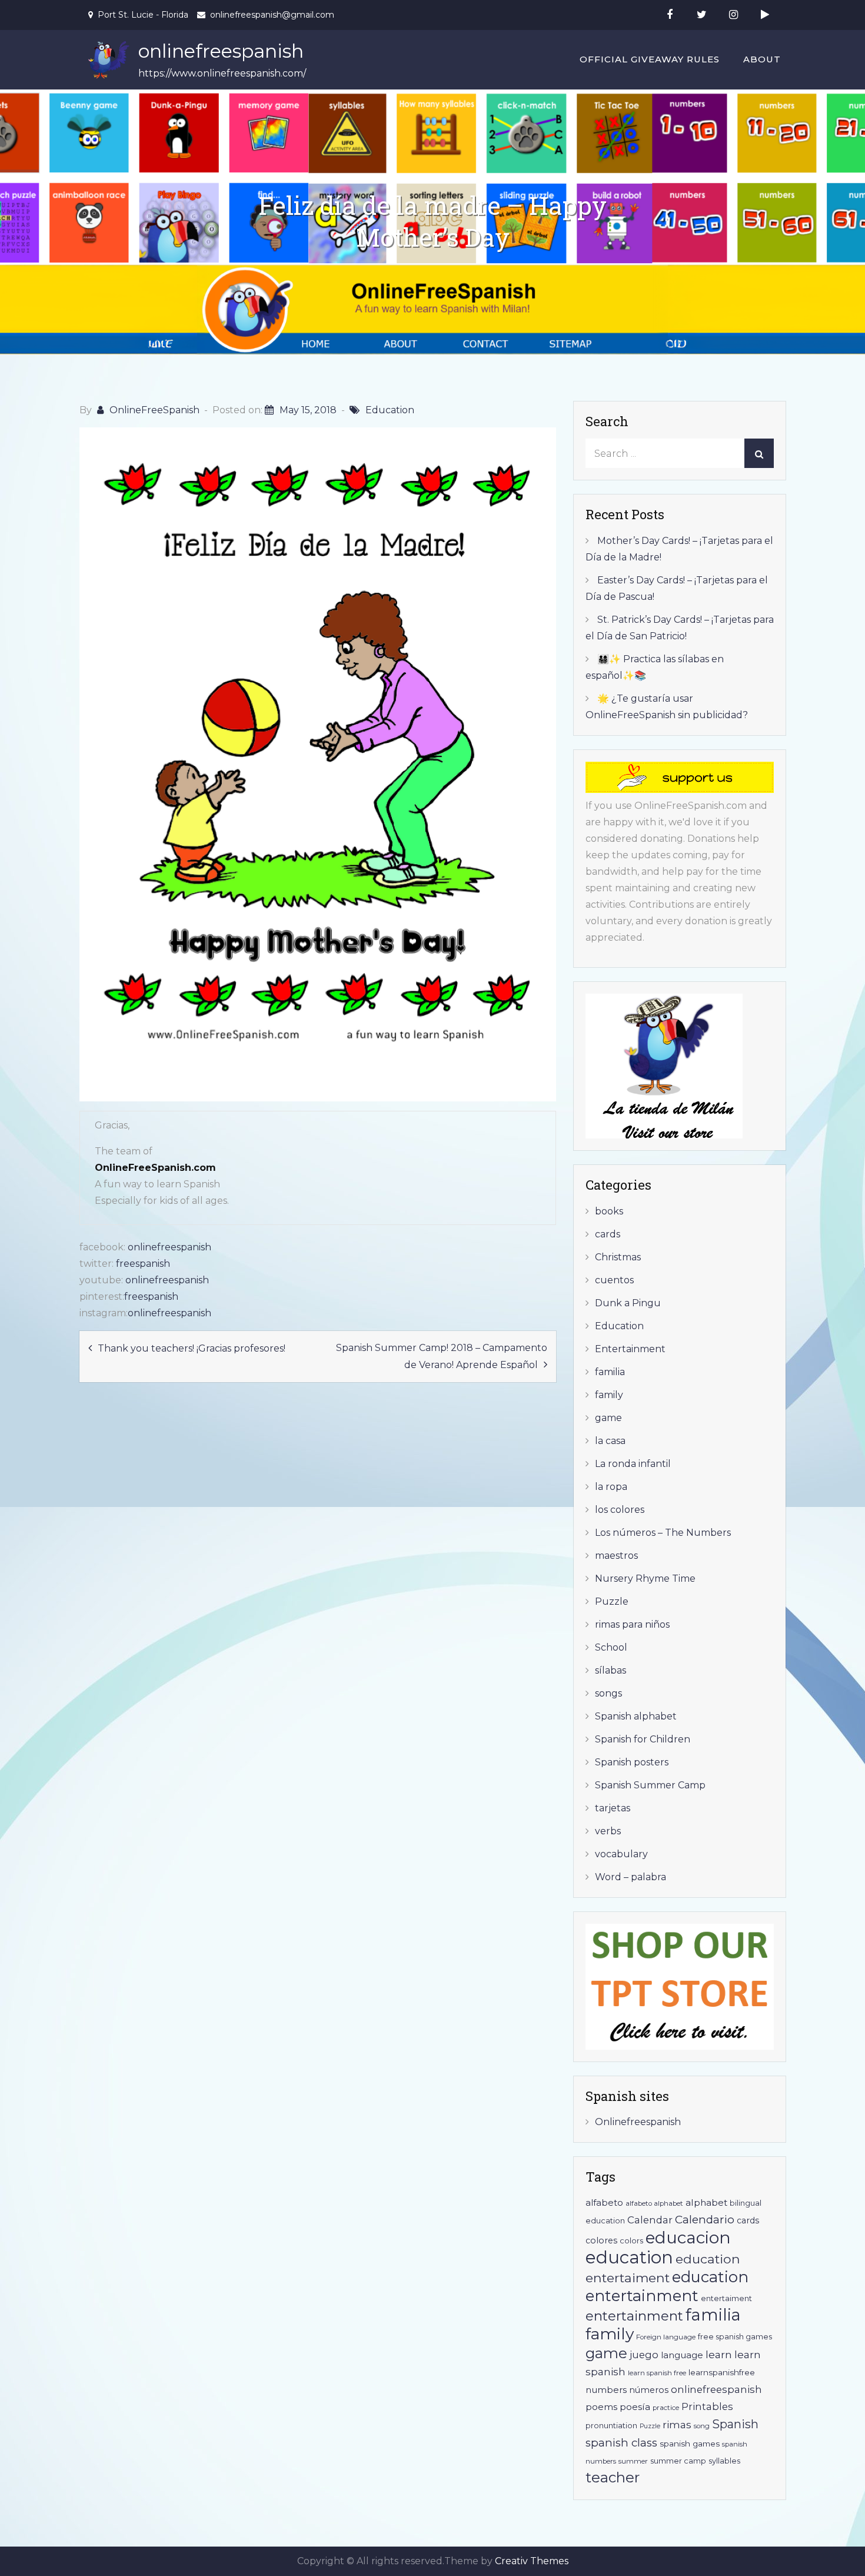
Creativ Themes (532, 2561)
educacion (688, 2238)
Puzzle (612, 1601)
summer (633, 2461)
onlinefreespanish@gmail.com (272, 15)
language (682, 2355)
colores (601, 2240)
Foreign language (666, 2337)
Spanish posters (632, 1762)
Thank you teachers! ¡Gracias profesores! (192, 1348)
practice (666, 2408)
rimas (677, 2424)
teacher (613, 2477)
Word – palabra (631, 1877)
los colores (620, 1510)
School (611, 1647)
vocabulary (621, 1854)
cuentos (614, 1280)
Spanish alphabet (636, 1716)
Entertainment (630, 1349)
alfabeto (604, 2202)
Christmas (618, 1257)
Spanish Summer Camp (650, 1785)
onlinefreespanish (221, 51)
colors (631, 2241)
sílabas (611, 1670)
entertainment (634, 2316)
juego (644, 2355)
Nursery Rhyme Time (645, 1579)
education (629, 2257)
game (608, 1418)
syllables (724, 2461)
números (649, 2390)
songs (608, 1693)
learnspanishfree (722, 2372)
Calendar (650, 2220)
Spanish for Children (643, 1739)
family (609, 1395)
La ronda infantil (633, 1464)
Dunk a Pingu (628, 1303)
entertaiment (726, 2298)
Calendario (705, 2220)
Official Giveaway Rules (650, 59)
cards (608, 1234)
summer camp (678, 2461)
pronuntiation (611, 2426)
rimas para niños (632, 1624)
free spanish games (735, 2337)
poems (601, 2407)
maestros (616, 1556)
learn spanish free (657, 2373)
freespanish (143, 1264)
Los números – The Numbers (663, 1533)
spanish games (690, 2444)
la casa (610, 1441)
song (702, 2426)
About (762, 59)
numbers (606, 2390)
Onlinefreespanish (638, 2122)
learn (719, 2354)
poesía (635, 2407)
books (609, 1211)
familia (610, 1372)
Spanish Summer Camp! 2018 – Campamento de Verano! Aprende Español (442, 1356)
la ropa (611, 1487)
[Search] (759, 453)
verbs (608, 1831)
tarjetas (613, 1808)
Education (390, 410)
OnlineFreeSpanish (154, 410)
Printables (707, 2406)
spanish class (621, 2443)
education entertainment (667, 2286)
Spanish (735, 2424)
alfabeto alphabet (654, 2203)
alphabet (706, 2202)
